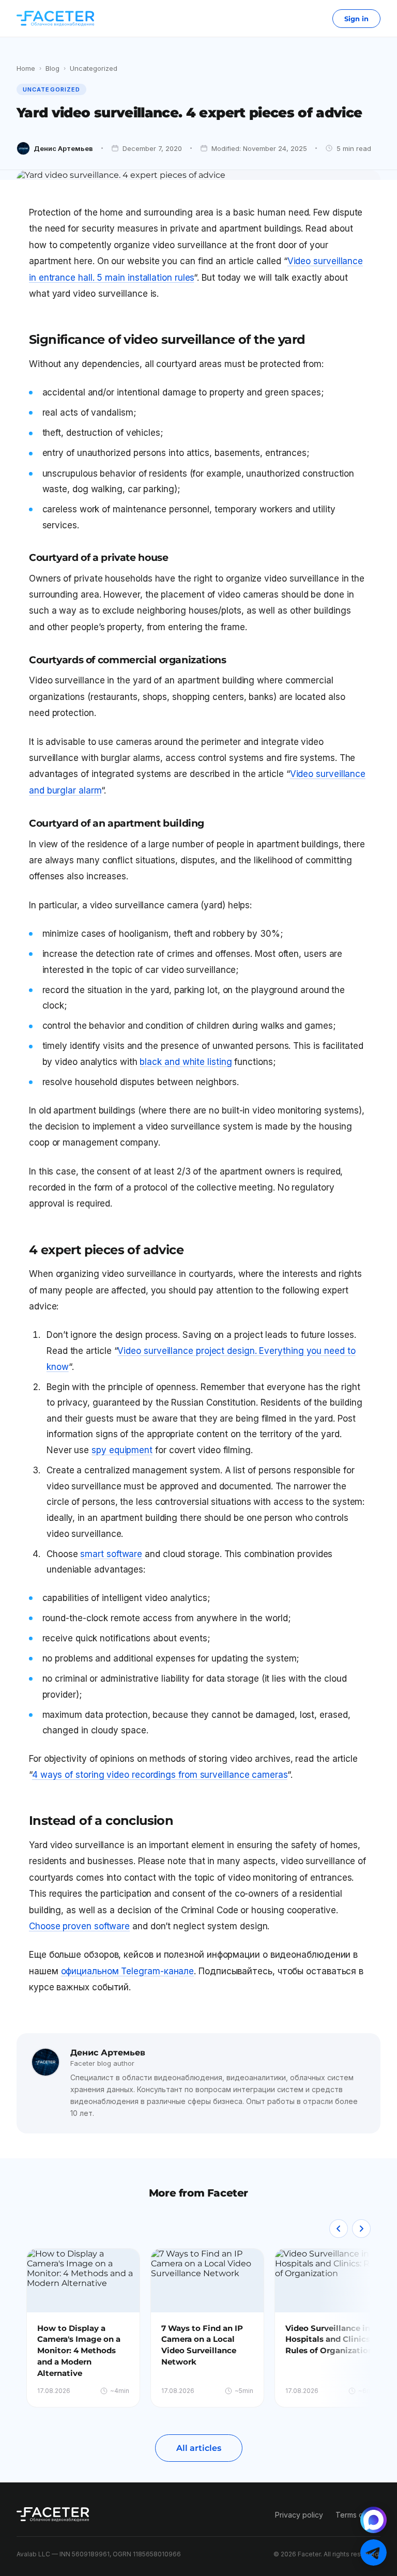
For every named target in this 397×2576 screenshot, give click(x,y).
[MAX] (373, 2520)
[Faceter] (55, 19)
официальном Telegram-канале (128, 1971)
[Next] (361, 2229)
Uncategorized (94, 68)
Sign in (356, 19)
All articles (199, 2448)
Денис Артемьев (63, 148)
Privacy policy (299, 2515)
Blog (52, 68)
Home (26, 68)
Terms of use (358, 2515)
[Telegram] (373, 2552)
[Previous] (339, 2229)
